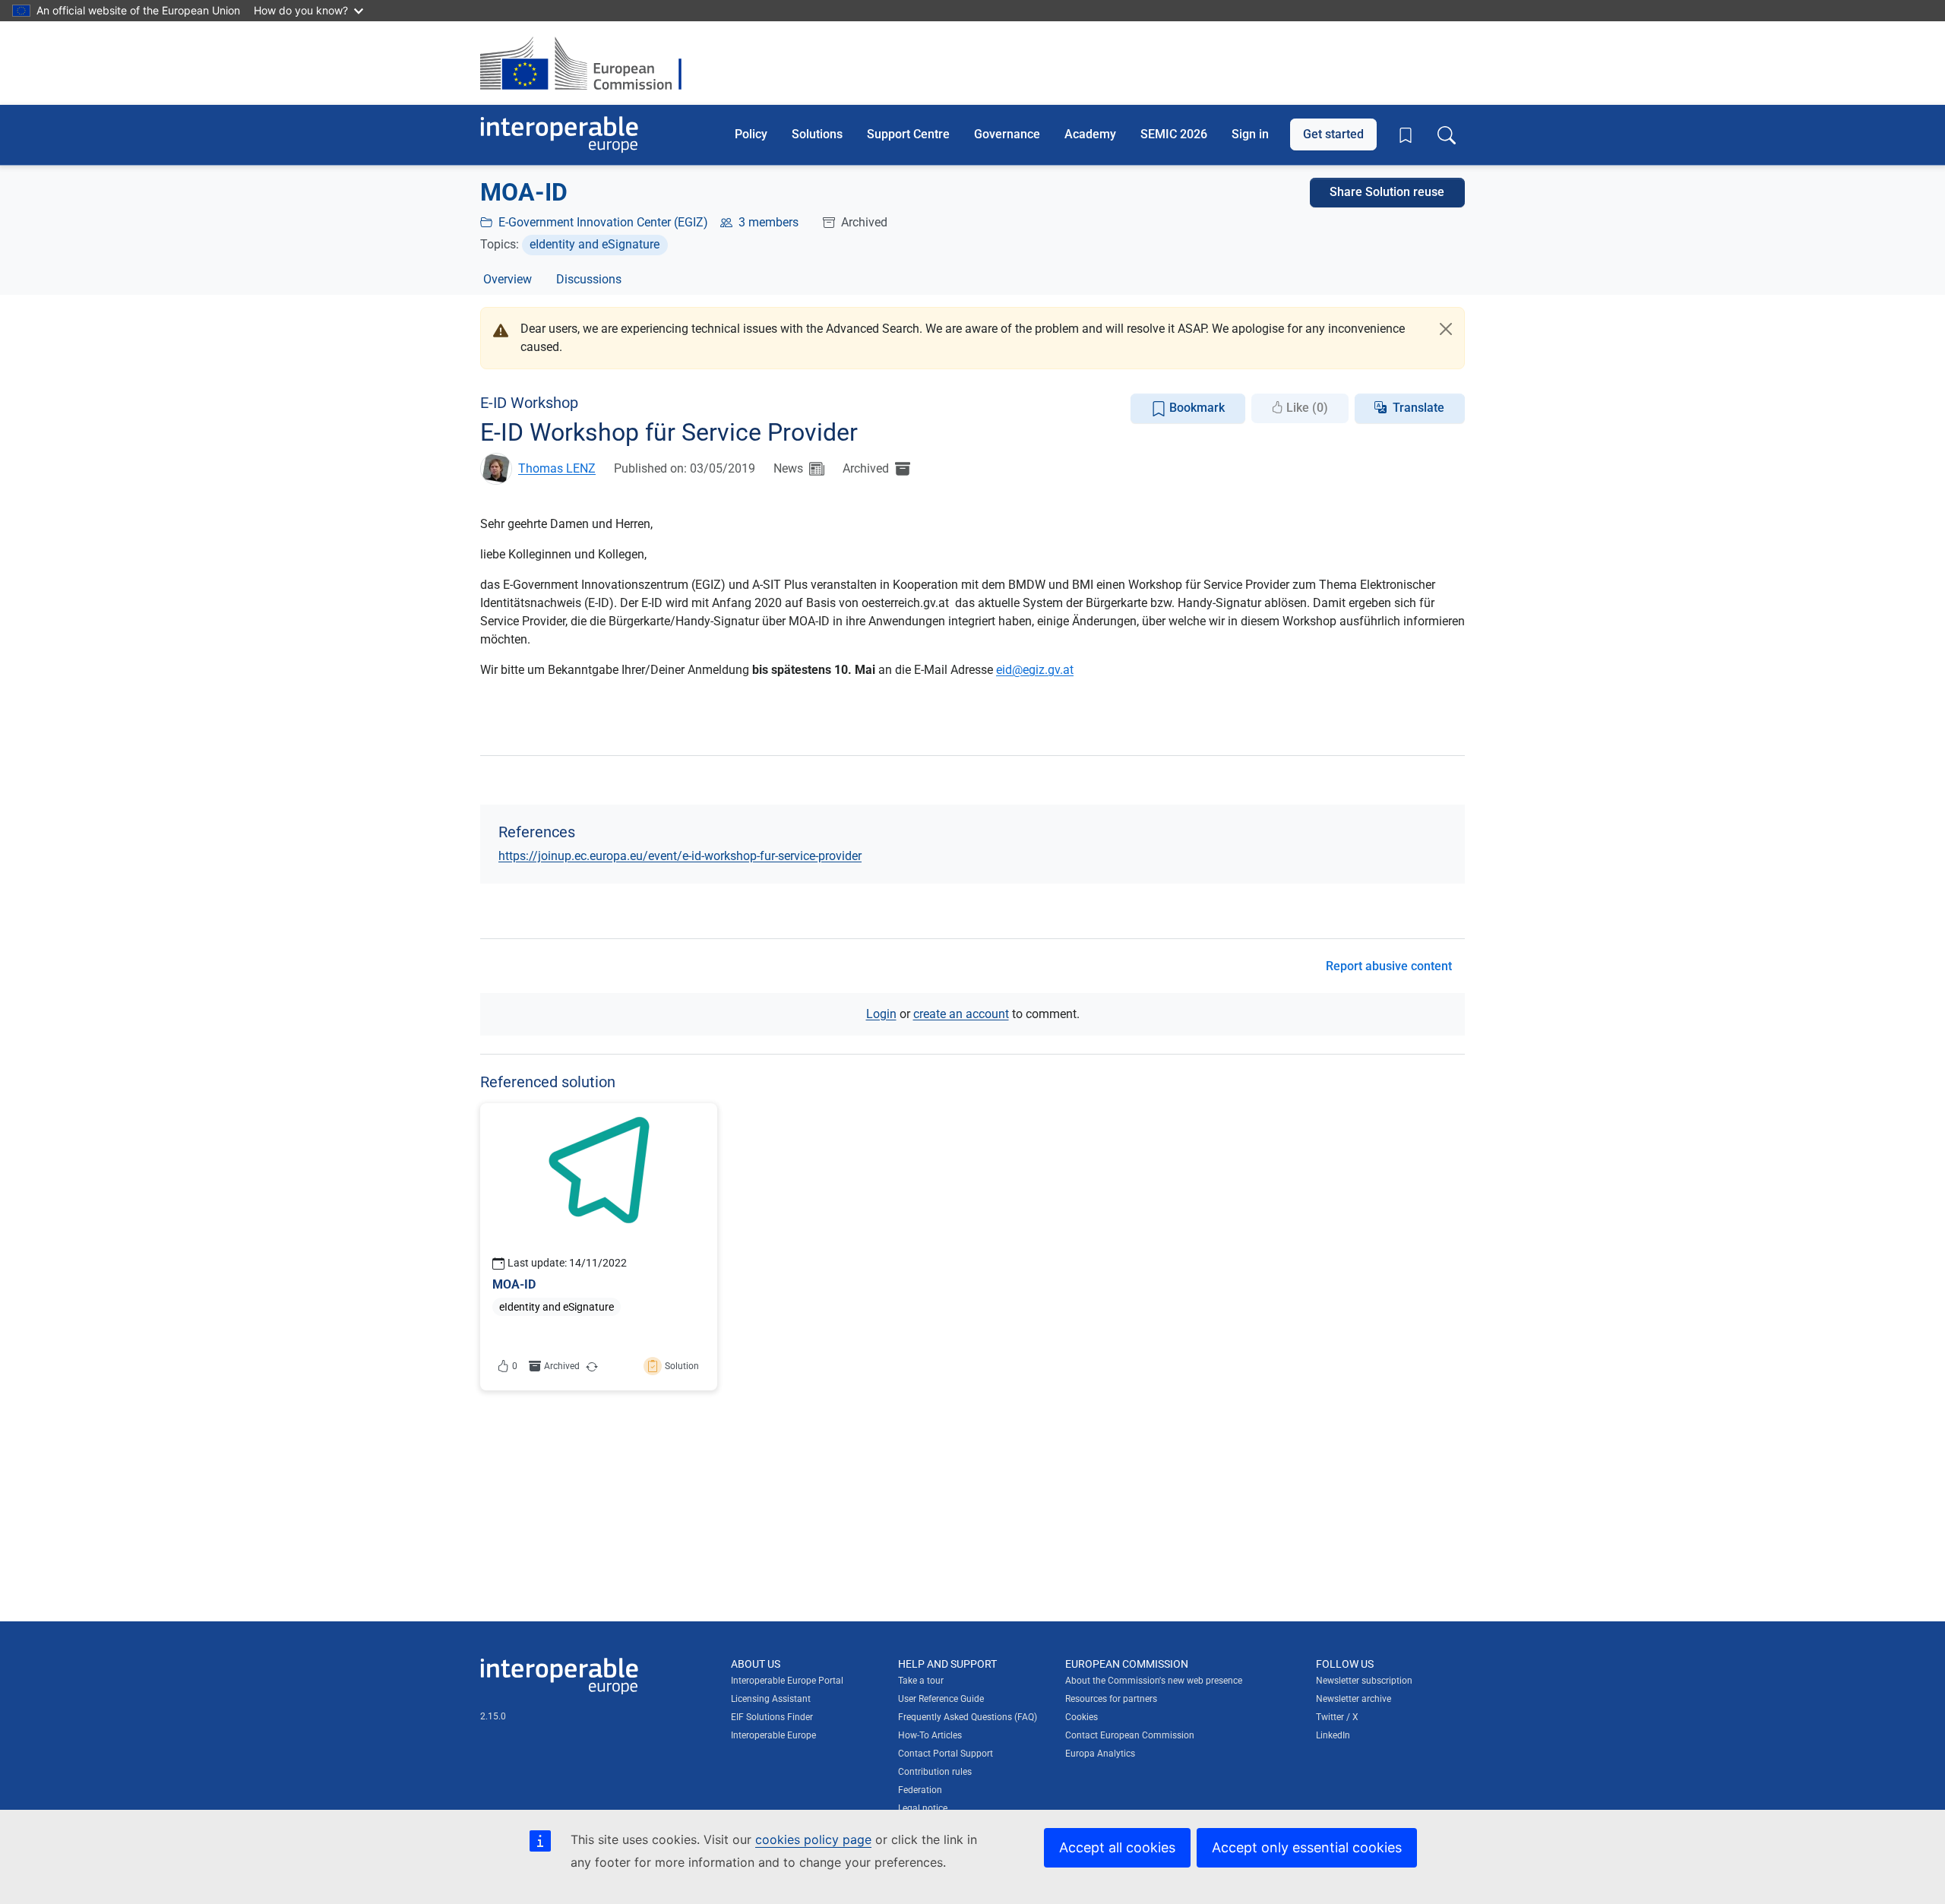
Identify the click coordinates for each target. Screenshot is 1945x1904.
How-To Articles (930, 1735)
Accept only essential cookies (1307, 1847)
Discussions (589, 279)
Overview (508, 279)
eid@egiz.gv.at (1035, 670)
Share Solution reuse (1387, 192)
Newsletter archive (1354, 1699)
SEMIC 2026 (1174, 134)
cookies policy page (813, 1839)
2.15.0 (493, 1716)
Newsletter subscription (1364, 1681)
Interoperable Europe (773, 1735)
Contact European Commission (1130, 1735)
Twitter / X (1337, 1717)
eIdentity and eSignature (595, 244)
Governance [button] (1007, 134)
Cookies (1082, 1717)
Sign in (1250, 134)
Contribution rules (935, 1772)
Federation (920, 1790)
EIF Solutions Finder (772, 1717)
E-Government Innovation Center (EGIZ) (603, 222)
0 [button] (515, 1366)
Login (881, 1014)
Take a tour (921, 1681)
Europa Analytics (1100, 1754)
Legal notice (923, 1808)
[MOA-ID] (599, 1247)
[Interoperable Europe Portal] (559, 135)
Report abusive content (1389, 966)
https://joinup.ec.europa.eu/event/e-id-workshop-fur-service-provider (680, 856)
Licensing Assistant (771, 1699)
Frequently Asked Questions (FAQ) (968, 1717)
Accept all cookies (1117, 1847)
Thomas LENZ (557, 468)
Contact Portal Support (946, 1754)
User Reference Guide (941, 1699)
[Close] (1446, 329)
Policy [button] (751, 134)
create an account (961, 1014)
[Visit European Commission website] (588, 63)
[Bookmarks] (1406, 135)
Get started (1333, 134)
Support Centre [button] (908, 134)
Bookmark (1195, 408)
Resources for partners (1111, 1699)
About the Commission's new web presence (1154, 1681)
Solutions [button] (817, 134)
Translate (1418, 408)
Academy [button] (1090, 134)
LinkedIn (1333, 1735)
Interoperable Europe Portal (787, 1681)
